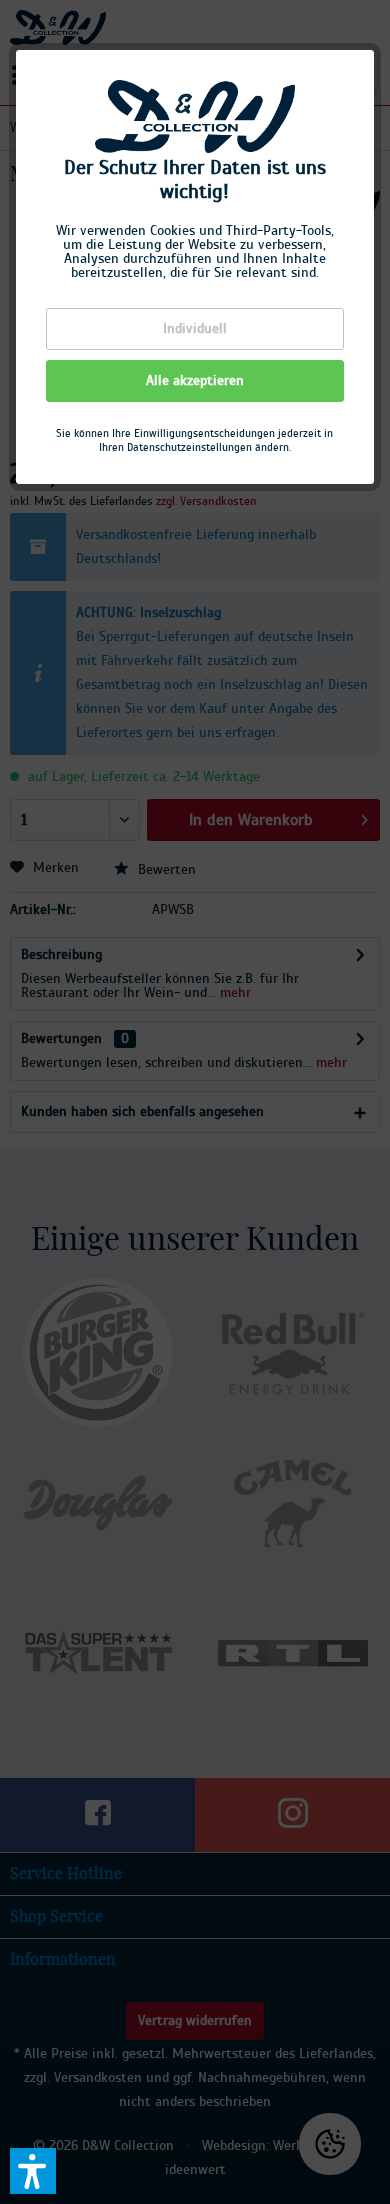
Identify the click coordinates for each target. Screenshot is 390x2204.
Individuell (195, 329)
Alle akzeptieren (195, 381)
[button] (33, 2171)
